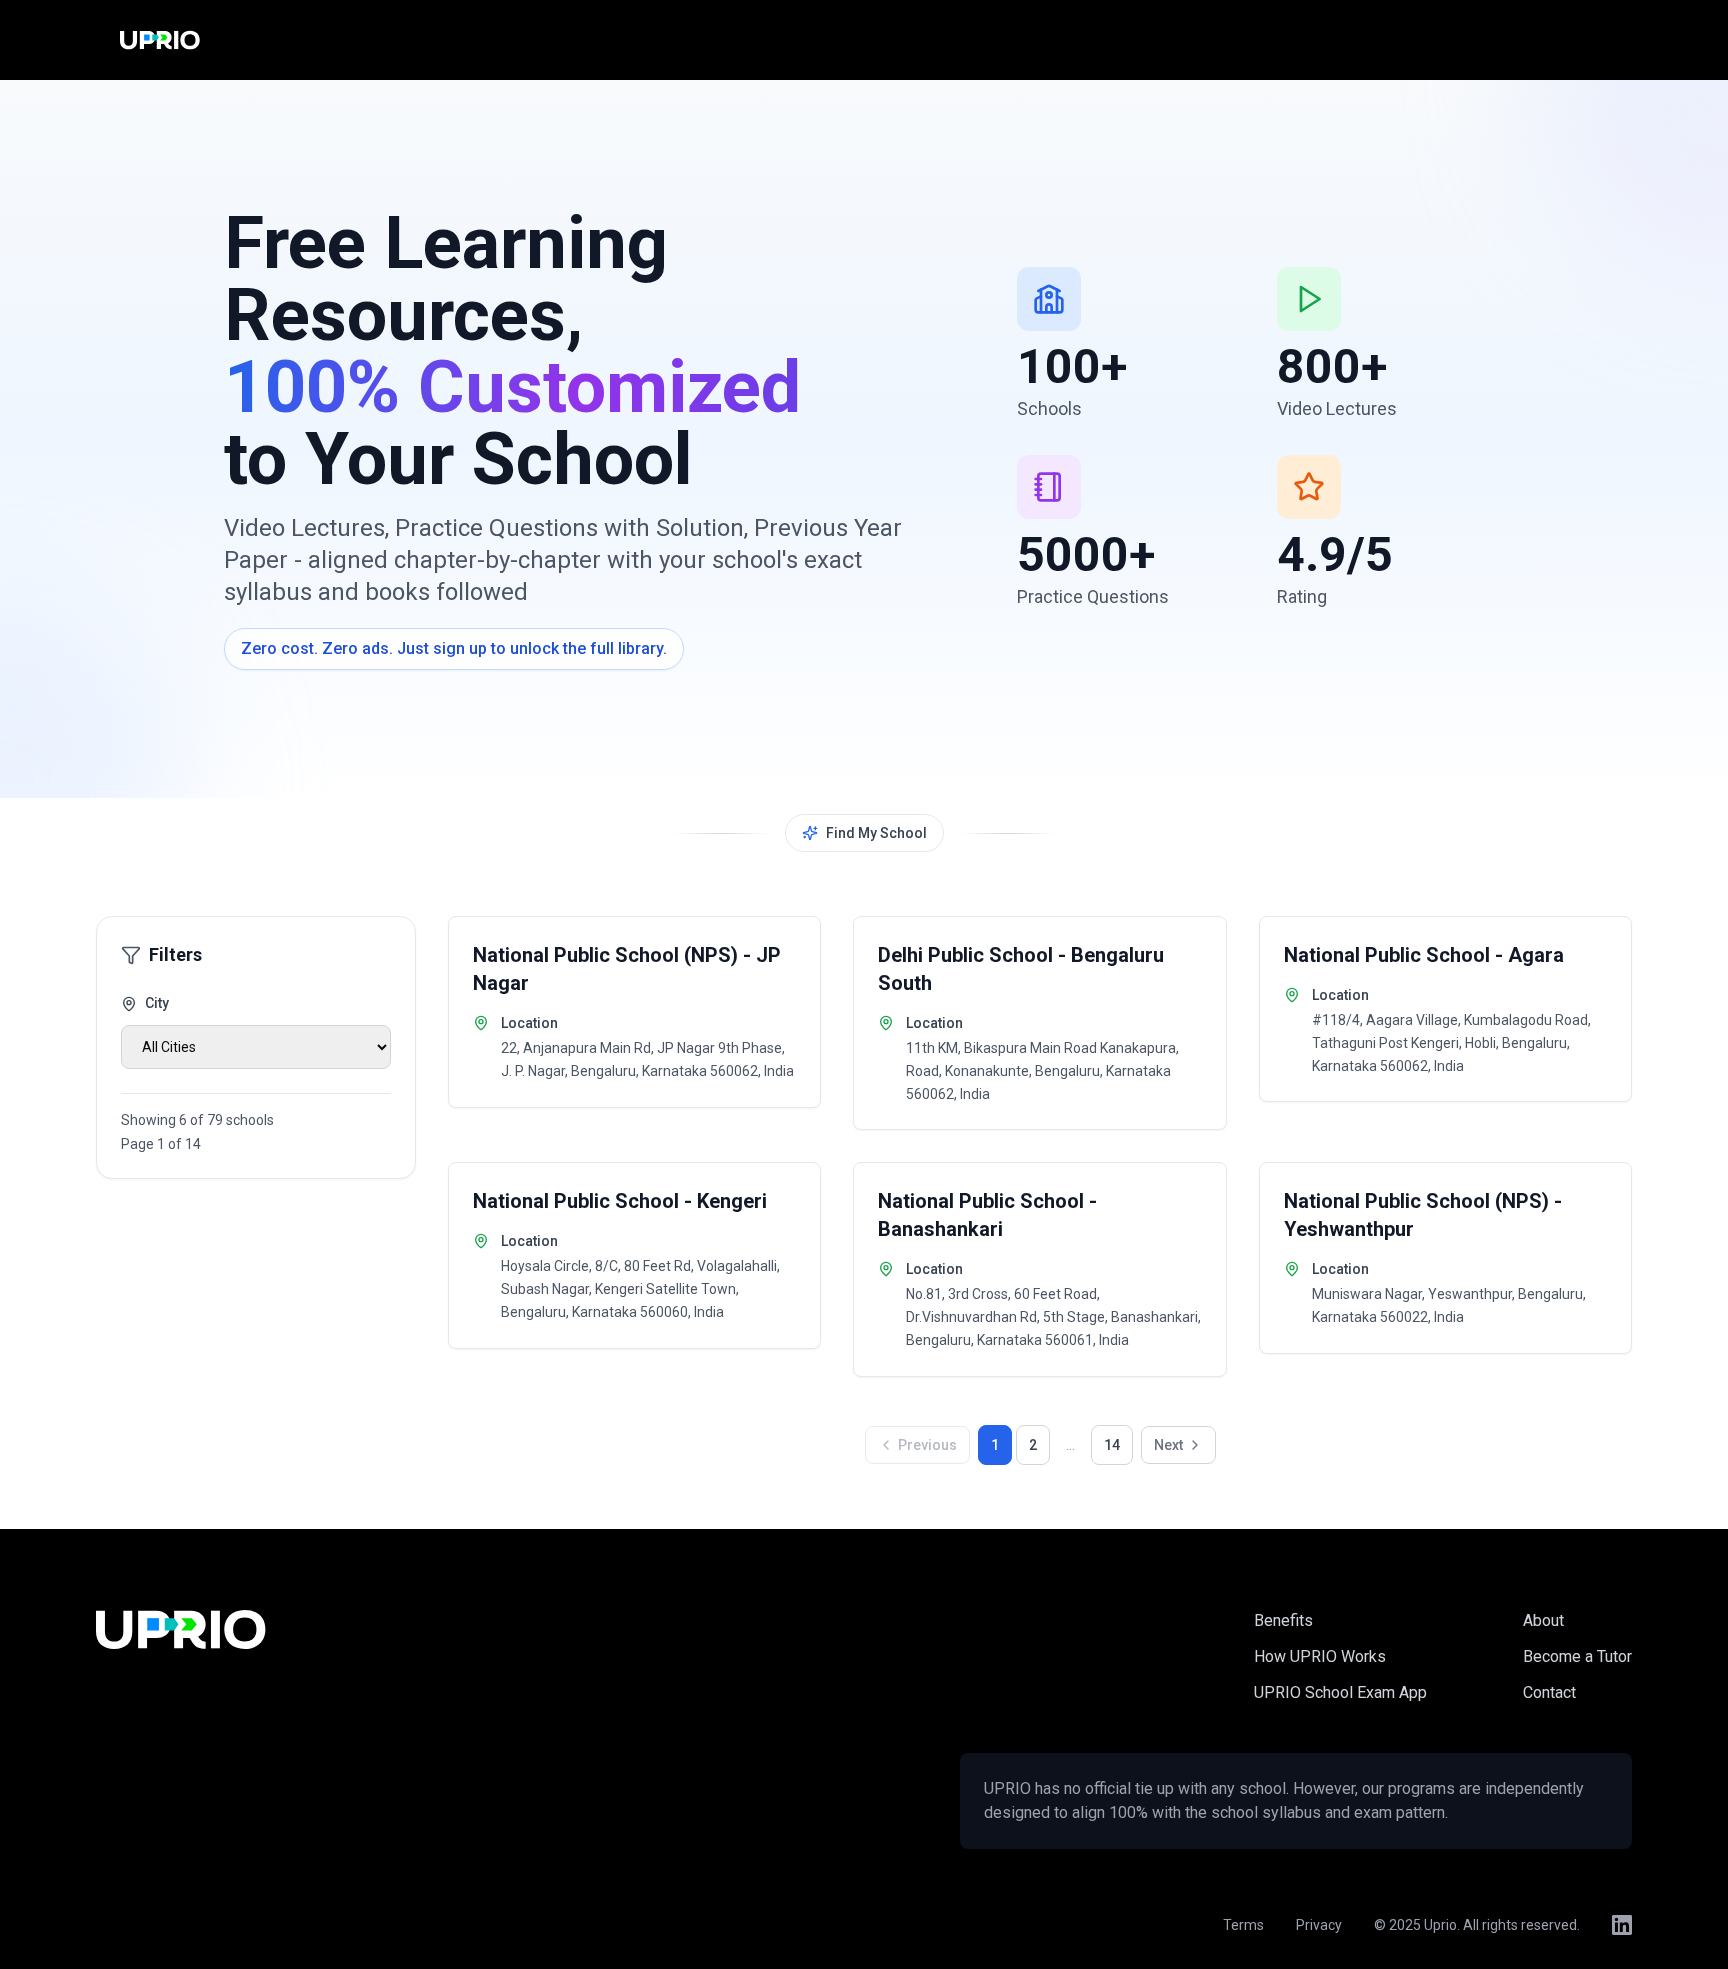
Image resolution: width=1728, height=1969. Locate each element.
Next (1168, 1445)
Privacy (1319, 1925)
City (157, 1003)
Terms (1243, 1925)
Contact (1549, 1692)
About (1543, 1620)
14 (1112, 1445)
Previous (927, 1445)
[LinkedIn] (1622, 1925)
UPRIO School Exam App (1340, 1692)
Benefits (1283, 1620)
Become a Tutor (1577, 1656)
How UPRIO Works (1320, 1656)
